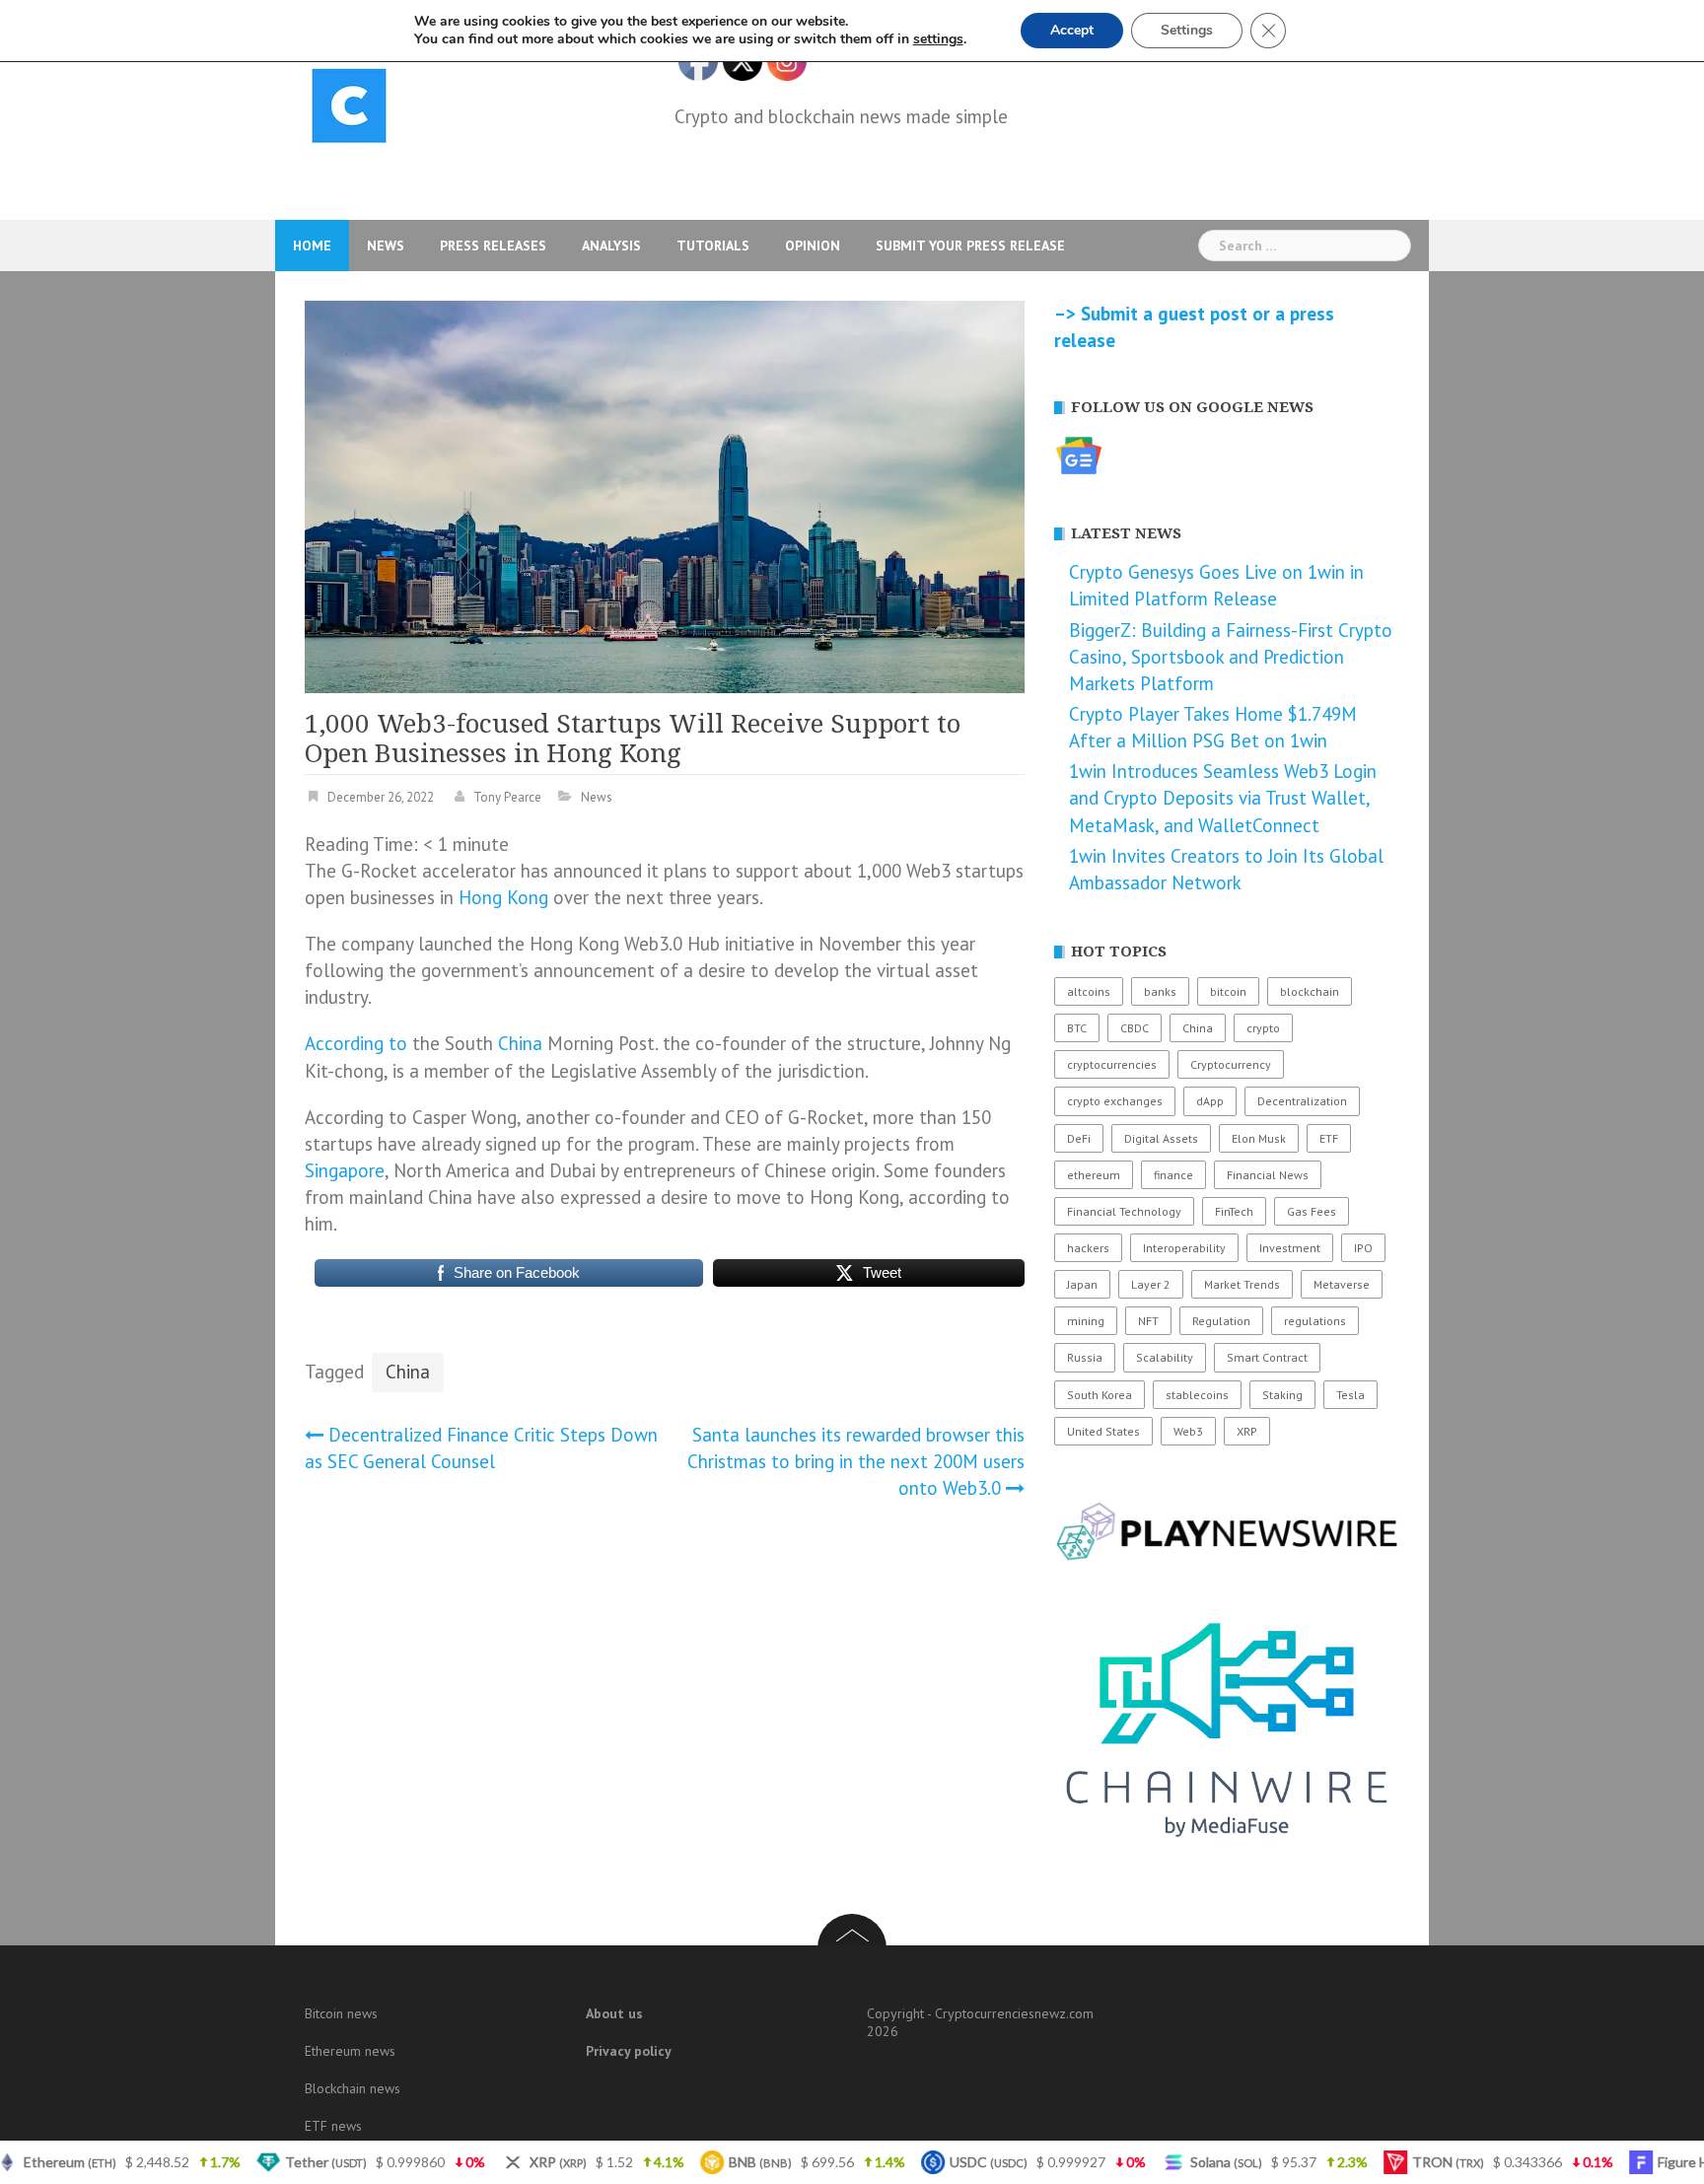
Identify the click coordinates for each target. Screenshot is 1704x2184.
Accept (1072, 30)
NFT (1148, 1321)
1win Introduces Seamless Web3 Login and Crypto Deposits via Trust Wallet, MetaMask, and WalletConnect (1223, 798)
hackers (1088, 1248)
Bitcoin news (341, 2013)
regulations (1315, 1321)
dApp (1210, 1101)
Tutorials (713, 246)
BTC (1077, 1028)
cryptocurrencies (1112, 1064)
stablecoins (1197, 1395)
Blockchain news (353, 2088)
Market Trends (1242, 1284)
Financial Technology (1124, 1211)
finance (1173, 1175)
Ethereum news (350, 2051)
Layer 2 (1151, 1284)
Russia (1085, 1357)
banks (1160, 991)
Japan (1082, 1284)
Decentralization (1302, 1101)
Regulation (1221, 1321)
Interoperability (1184, 1248)
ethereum (1094, 1175)
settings (938, 39)
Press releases (493, 246)
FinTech (1234, 1211)
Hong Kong (503, 897)
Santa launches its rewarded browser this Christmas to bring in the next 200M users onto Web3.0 (856, 1461)
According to (356, 1043)
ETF (1329, 1138)
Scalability (1165, 1357)
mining (1086, 1321)
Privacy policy (629, 2051)
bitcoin (1228, 991)
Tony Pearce (507, 797)
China (520, 1043)
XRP (1247, 1431)
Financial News (1268, 1175)
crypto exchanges (1115, 1101)
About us (614, 2013)
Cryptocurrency (1231, 1064)
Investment (1290, 1248)
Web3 (1188, 1431)
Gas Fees (1312, 1211)
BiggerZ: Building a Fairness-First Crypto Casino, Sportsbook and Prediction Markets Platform (1231, 657)
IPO (1363, 1248)
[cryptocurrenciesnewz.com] (349, 109)
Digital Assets (1161, 1138)
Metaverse (1342, 1284)
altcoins (1089, 991)
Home (312, 246)
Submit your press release (970, 246)
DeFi (1079, 1138)
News (386, 246)
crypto (1263, 1028)
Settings (1187, 30)
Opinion (813, 246)
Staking (1282, 1395)
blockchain (1310, 991)
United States (1103, 1431)
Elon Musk (1259, 1138)
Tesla (1350, 1395)
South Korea (1100, 1395)
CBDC (1135, 1028)
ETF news (333, 2126)
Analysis (611, 246)
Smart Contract (1267, 1357)
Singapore (345, 1170)
